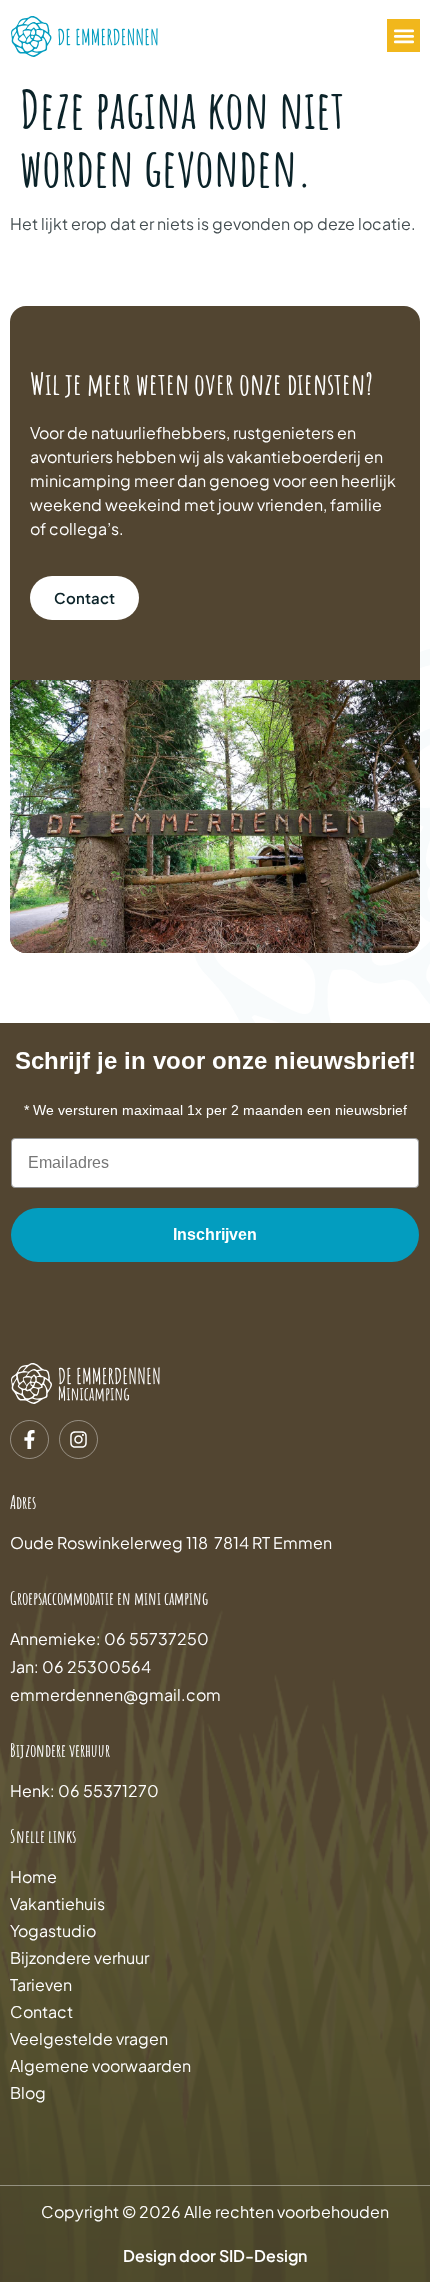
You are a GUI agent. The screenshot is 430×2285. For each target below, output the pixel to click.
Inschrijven (215, 1234)
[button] (403, 35)
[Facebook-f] (29, 1439)
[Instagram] (78, 1439)
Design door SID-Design (215, 2255)
